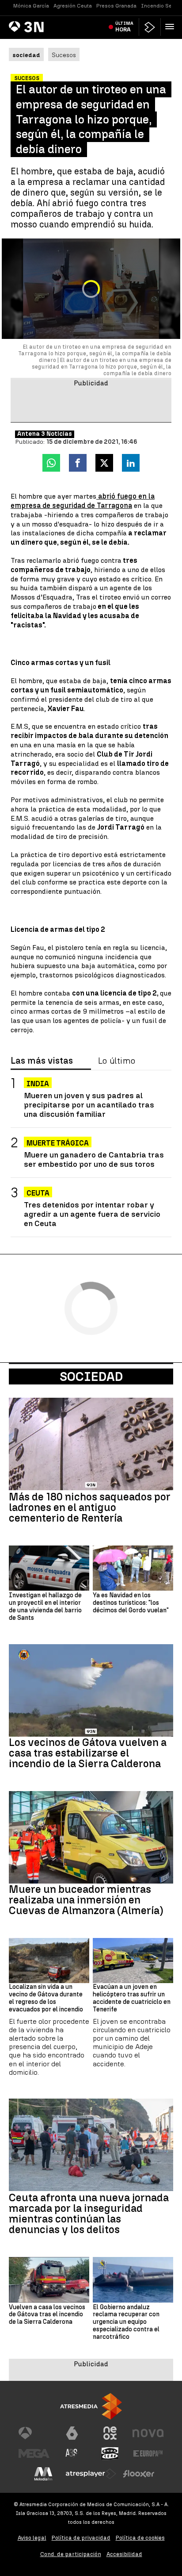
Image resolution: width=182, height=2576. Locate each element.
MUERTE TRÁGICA (58, 1143)
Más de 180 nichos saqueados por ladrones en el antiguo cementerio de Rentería (90, 1507)
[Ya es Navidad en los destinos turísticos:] (133, 1568)
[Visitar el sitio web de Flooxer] (139, 2474)
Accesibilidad (124, 2554)
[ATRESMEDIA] (91, 2406)
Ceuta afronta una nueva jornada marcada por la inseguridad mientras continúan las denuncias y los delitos (89, 2214)
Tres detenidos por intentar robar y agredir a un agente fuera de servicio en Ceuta (92, 1214)
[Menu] (171, 27)
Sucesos (64, 55)
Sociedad (91, 1376)
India (38, 1084)
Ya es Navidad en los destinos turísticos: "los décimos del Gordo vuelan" (131, 1603)
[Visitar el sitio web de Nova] (148, 2433)
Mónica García (31, 6)
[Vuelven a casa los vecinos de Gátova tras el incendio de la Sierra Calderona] (49, 2280)
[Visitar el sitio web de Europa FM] (148, 2453)
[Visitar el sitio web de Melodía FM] (43, 2474)
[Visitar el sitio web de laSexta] (72, 2433)
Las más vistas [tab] (42, 1061)
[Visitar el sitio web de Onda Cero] (110, 2453)
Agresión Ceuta (73, 6)
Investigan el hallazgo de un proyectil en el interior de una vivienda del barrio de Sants (45, 1607)
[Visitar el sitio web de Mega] (34, 2453)
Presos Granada (116, 6)
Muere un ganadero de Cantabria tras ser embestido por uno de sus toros (94, 1159)
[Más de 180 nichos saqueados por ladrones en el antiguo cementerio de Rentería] (91, 1444)
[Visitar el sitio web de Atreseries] (72, 2453)
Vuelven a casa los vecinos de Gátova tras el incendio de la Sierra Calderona (47, 2315)
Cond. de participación (71, 2554)
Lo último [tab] (117, 1061)
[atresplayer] (150, 27)
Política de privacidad (81, 2538)
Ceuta (38, 1193)
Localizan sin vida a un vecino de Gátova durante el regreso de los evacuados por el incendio (46, 1998)
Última (124, 27)
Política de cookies (140, 2538)
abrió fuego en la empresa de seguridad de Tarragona (83, 501)
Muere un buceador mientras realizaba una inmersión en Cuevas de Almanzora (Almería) (86, 1900)
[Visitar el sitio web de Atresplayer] (91, 2474)
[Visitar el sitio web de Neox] (110, 2433)
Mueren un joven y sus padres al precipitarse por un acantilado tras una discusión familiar (89, 1105)
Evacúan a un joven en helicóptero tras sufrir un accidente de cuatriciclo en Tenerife (132, 1998)
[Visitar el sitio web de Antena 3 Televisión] (34, 2433)
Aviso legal (32, 2538)
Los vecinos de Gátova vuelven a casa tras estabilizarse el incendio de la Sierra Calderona (88, 1753)
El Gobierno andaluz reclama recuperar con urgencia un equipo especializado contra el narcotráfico (126, 2322)
